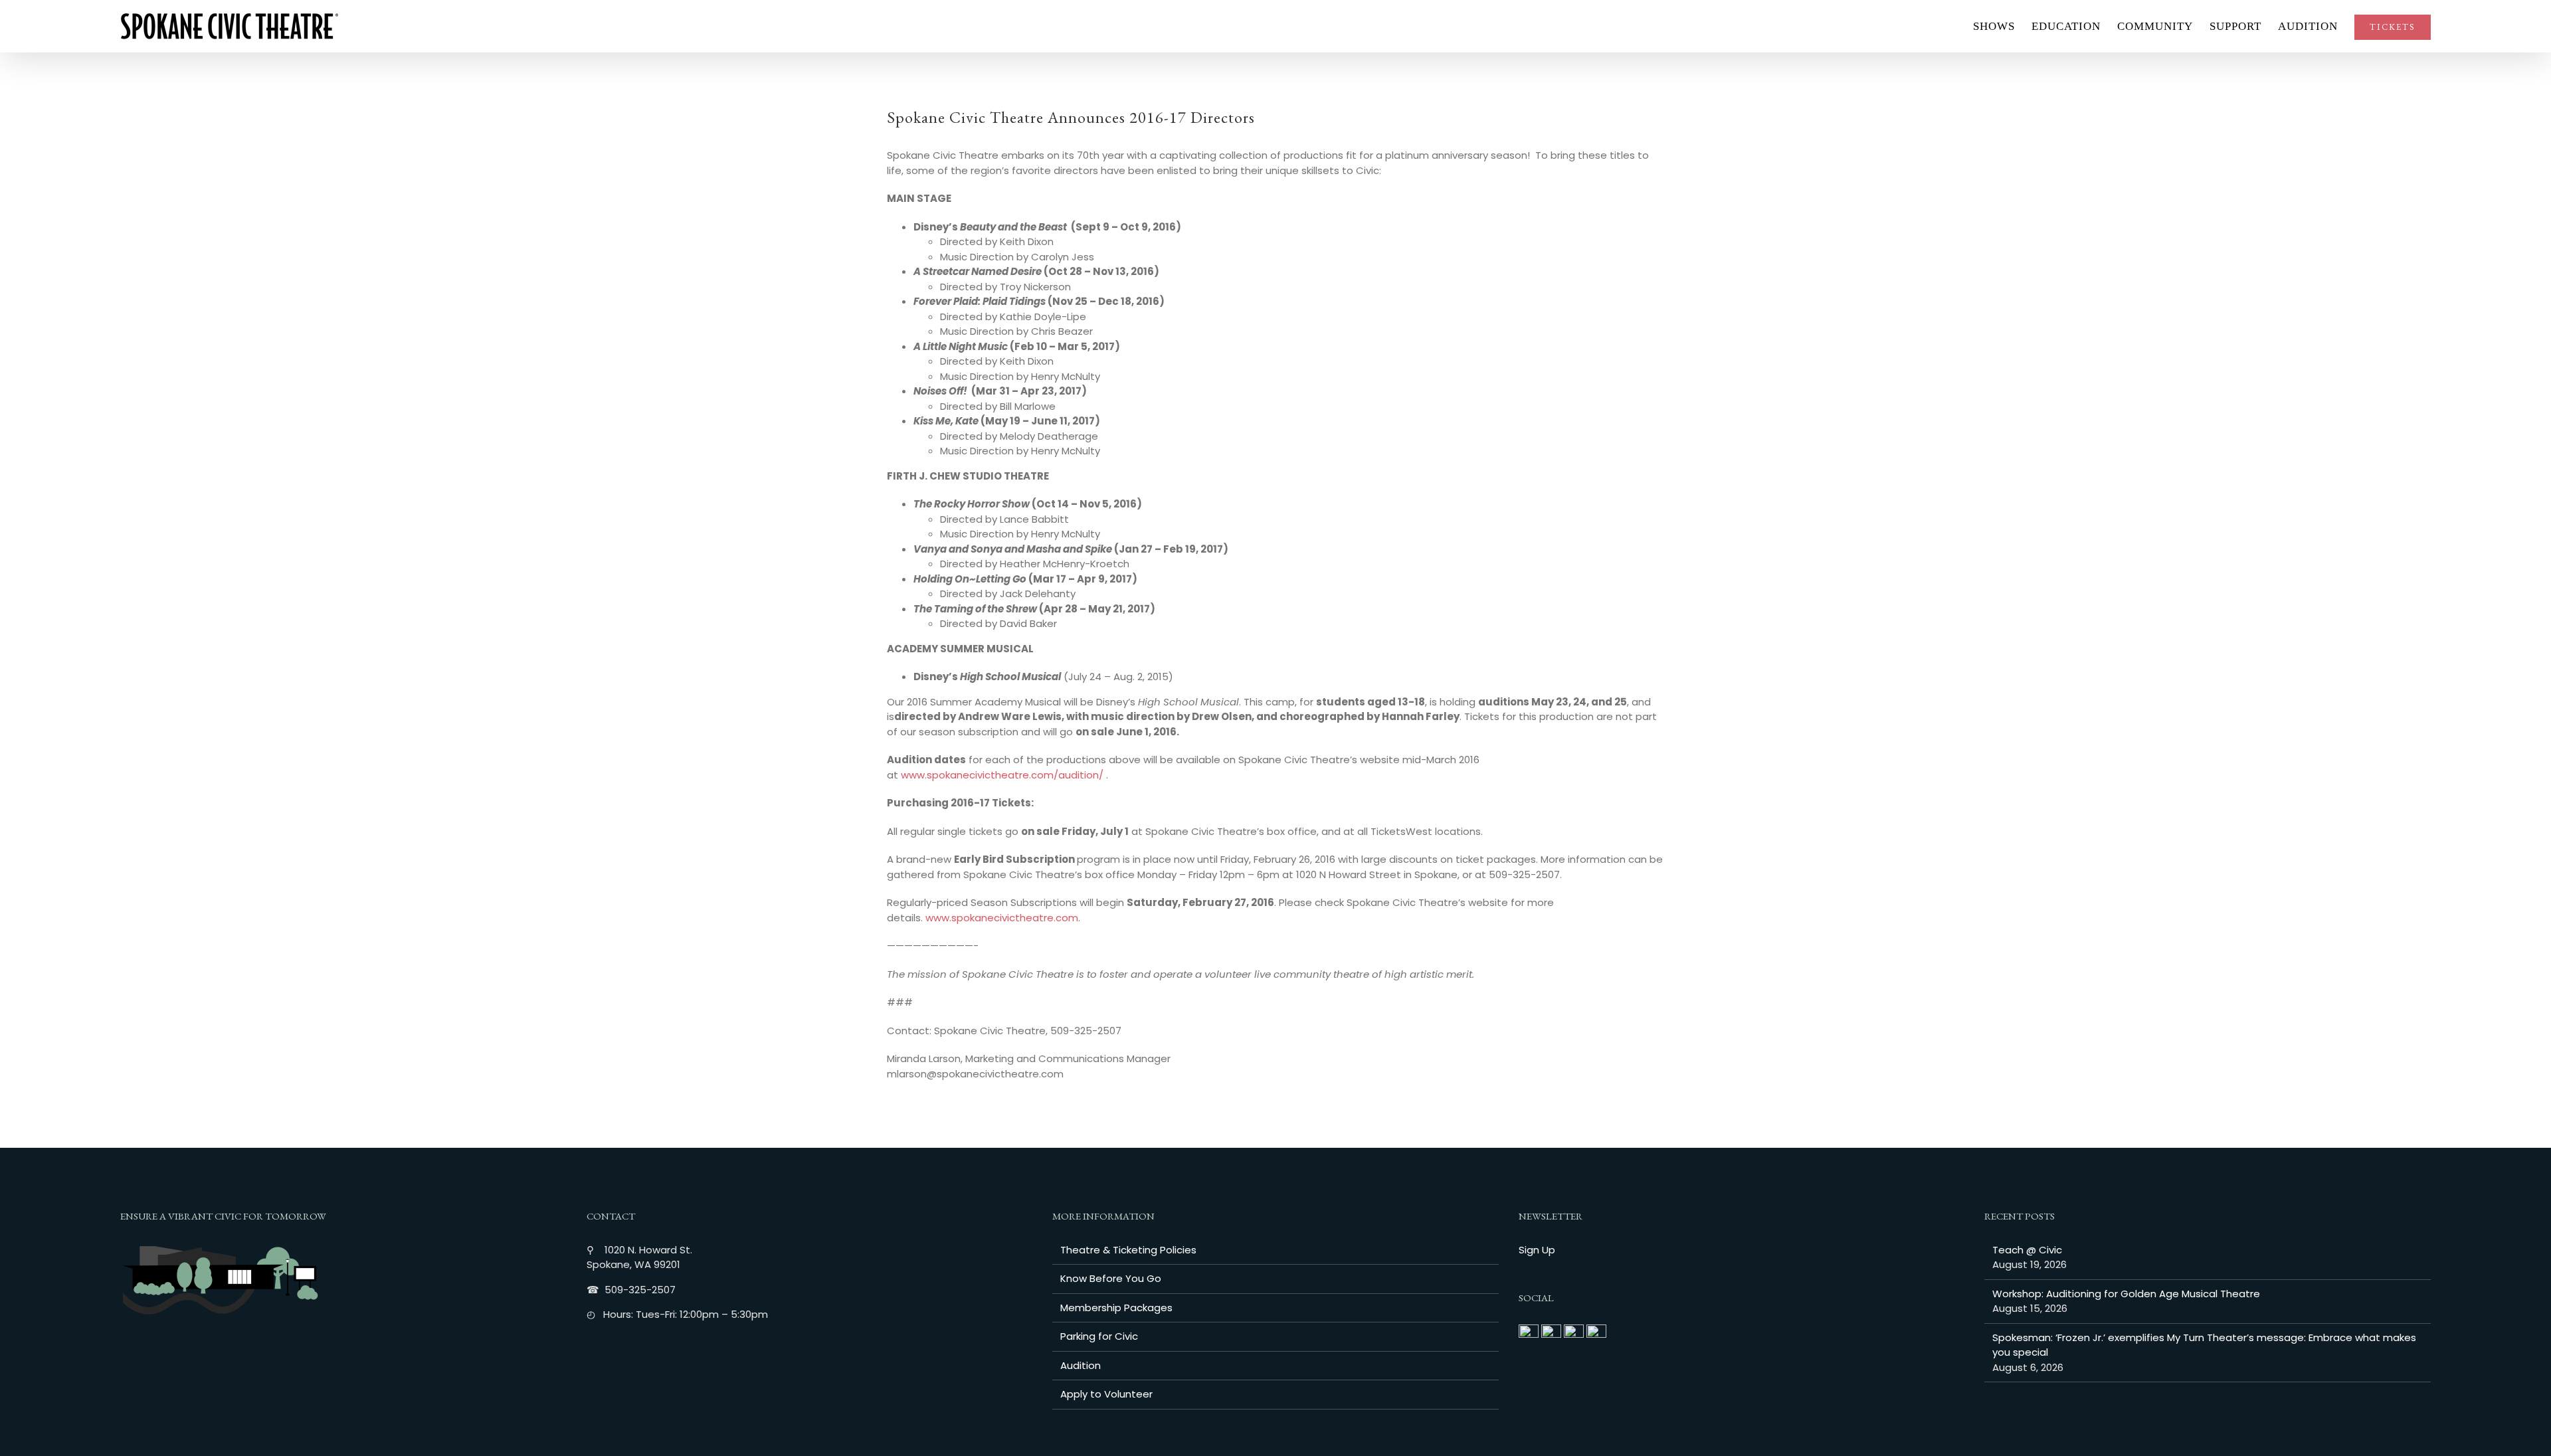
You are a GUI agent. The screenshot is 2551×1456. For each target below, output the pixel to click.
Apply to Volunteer (1106, 1394)
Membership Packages (1116, 1308)
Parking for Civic (1099, 1336)
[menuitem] (2002, 26)
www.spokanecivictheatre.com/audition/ (1002, 775)
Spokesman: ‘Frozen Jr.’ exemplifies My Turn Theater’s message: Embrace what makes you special (2204, 1345)
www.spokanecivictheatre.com (1002, 918)
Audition (1081, 1365)
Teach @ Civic (2027, 1250)
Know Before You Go (1111, 1278)
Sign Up (1537, 1250)
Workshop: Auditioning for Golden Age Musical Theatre (2126, 1294)
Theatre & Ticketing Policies (1128, 1250)
